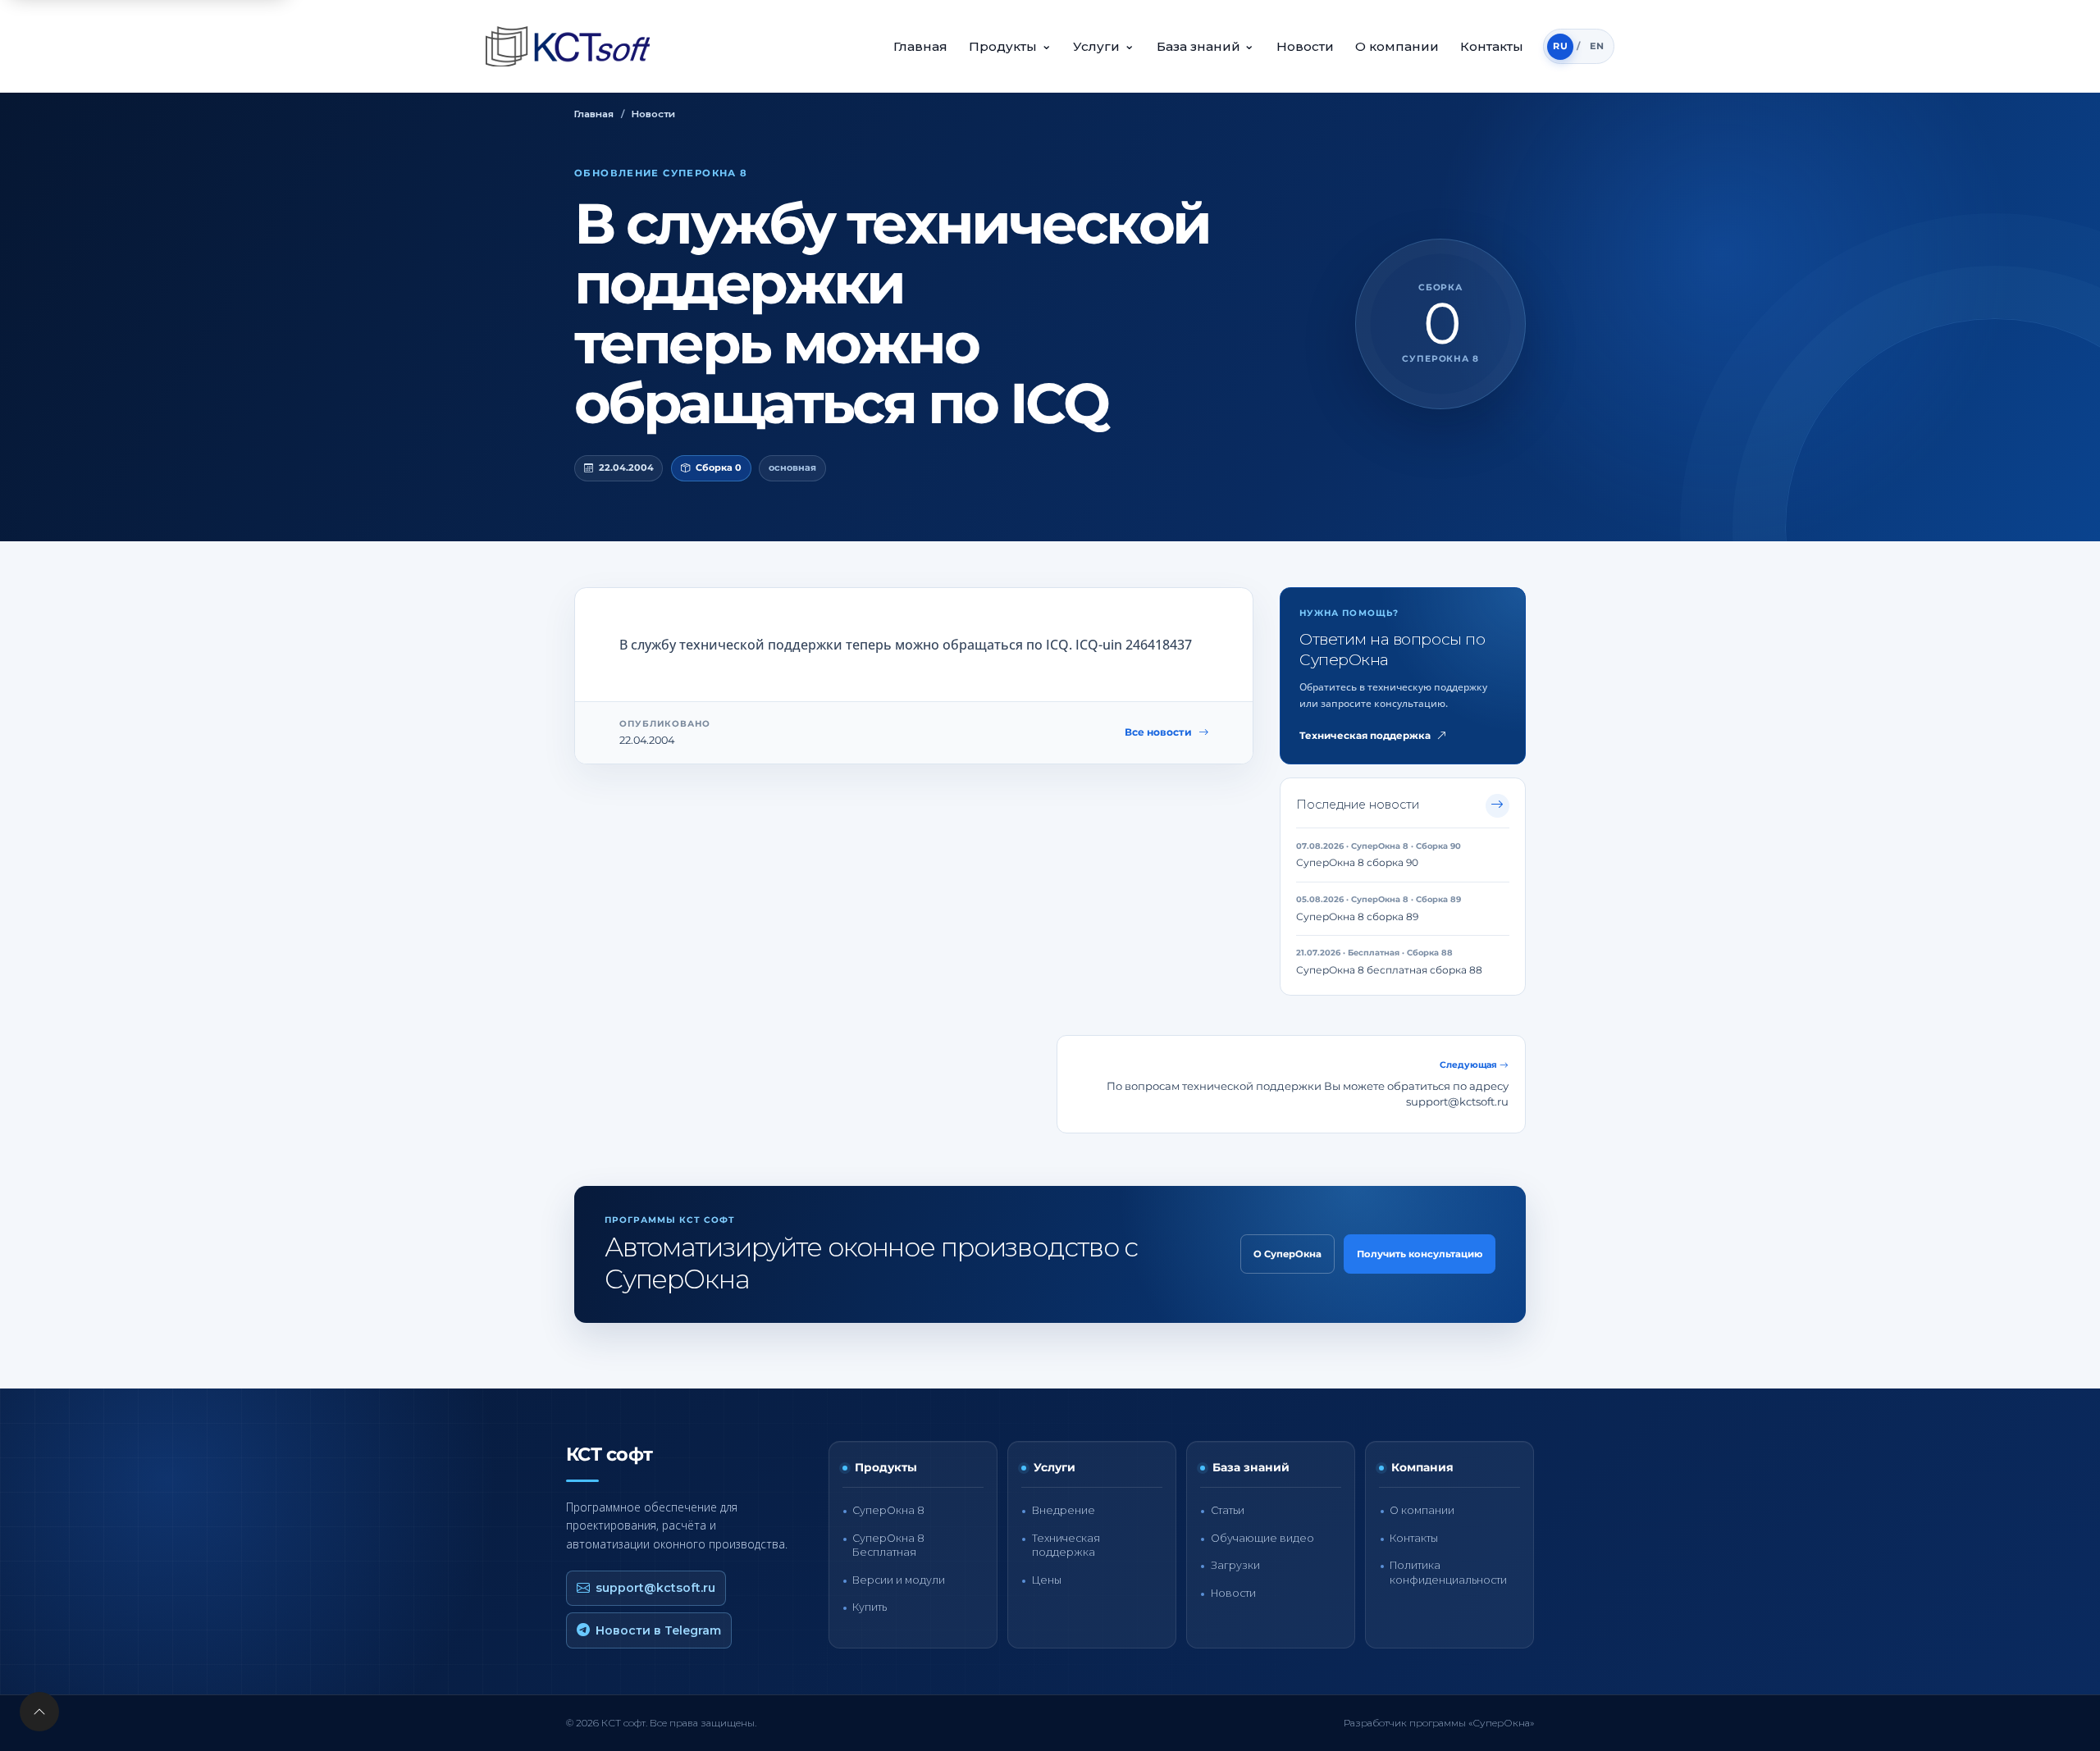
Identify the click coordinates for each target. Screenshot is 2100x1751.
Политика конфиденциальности (1448, 1572)
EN (1597, 46)
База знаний (1206, 46)
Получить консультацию (1420, 1254)
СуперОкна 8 (888, 1510)
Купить (870, 1607)
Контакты (1492, 46)
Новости (1305, 46)
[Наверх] (39, 1712)
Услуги (1104, 46)
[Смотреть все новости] (1497, 806)
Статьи (1228, 1510)
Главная (920, 46)
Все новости (1158, 732)
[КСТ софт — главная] (573, 46)
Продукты (1010, 46)
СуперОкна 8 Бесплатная (888, 1545)
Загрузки (1235, 1565)
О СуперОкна (1287, 1254)
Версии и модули (899, 1580)
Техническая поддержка (1365, 736)
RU (1560, 46)
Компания (1422, 1467)
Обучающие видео (1262, 1538)
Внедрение (1064, 1510)
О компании (1397, 46)
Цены (1047, 1580)
